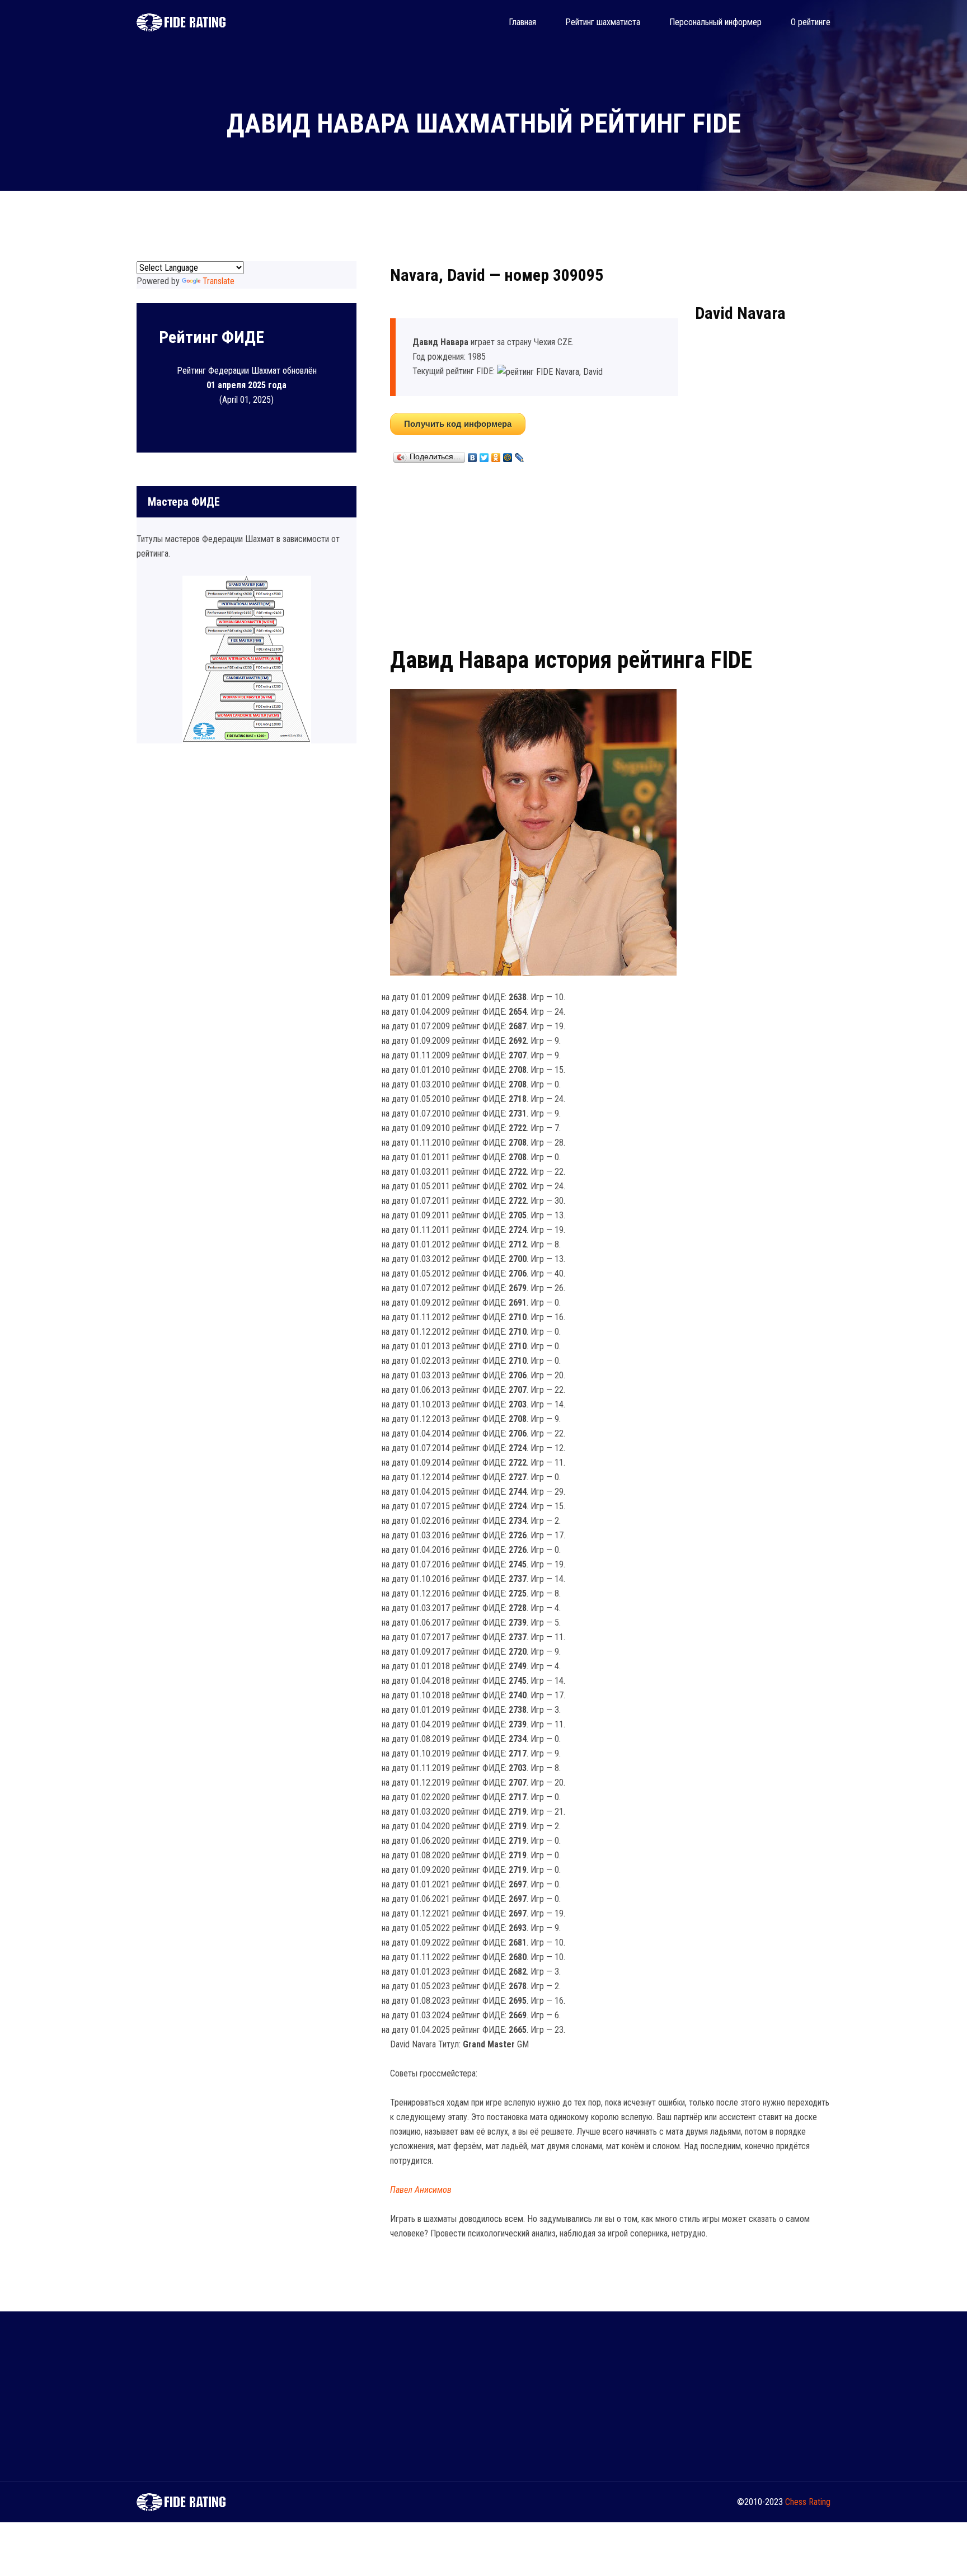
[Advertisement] (610, 553)
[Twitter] (484, 455)
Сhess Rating (808, 2502)
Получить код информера (458, 424)
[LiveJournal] (520, 455)
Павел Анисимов (421, 2190)
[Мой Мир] (508, 455)
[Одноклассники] (496, 455)
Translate (219, 281)
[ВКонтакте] (473, 455)
